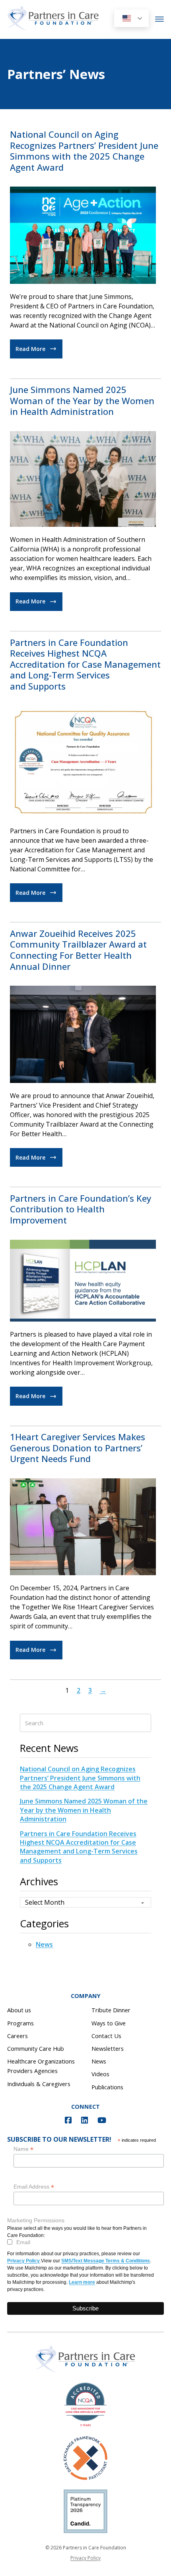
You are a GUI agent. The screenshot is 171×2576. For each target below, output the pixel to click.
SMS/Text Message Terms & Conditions (106, 2261)
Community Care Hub (36, 2048)
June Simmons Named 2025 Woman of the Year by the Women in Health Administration (82, 400)
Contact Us (106, 2036)
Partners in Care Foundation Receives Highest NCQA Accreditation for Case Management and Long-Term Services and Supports (85, 664)
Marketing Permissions (36, 2220)
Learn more (82, 2282)
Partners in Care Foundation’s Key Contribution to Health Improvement (81, 1209)
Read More (30, 349)
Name (23, 2149)
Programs (20, 2023)
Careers (17, 2036)
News (44, 1944)
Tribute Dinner (111, 2010)
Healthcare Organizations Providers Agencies (41, 2066)
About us (19, 2010)
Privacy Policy (23, 2261)
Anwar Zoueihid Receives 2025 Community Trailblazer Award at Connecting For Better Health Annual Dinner (78, 950)
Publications (107, 2087)
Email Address (34, 2187)
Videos (100, 2074)
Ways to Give (109, 2023)
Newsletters (108, 2048)
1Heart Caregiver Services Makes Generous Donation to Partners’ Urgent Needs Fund (78, 1448)
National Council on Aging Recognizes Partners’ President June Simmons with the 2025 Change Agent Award (84, 151)
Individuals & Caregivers (39, 2084)
